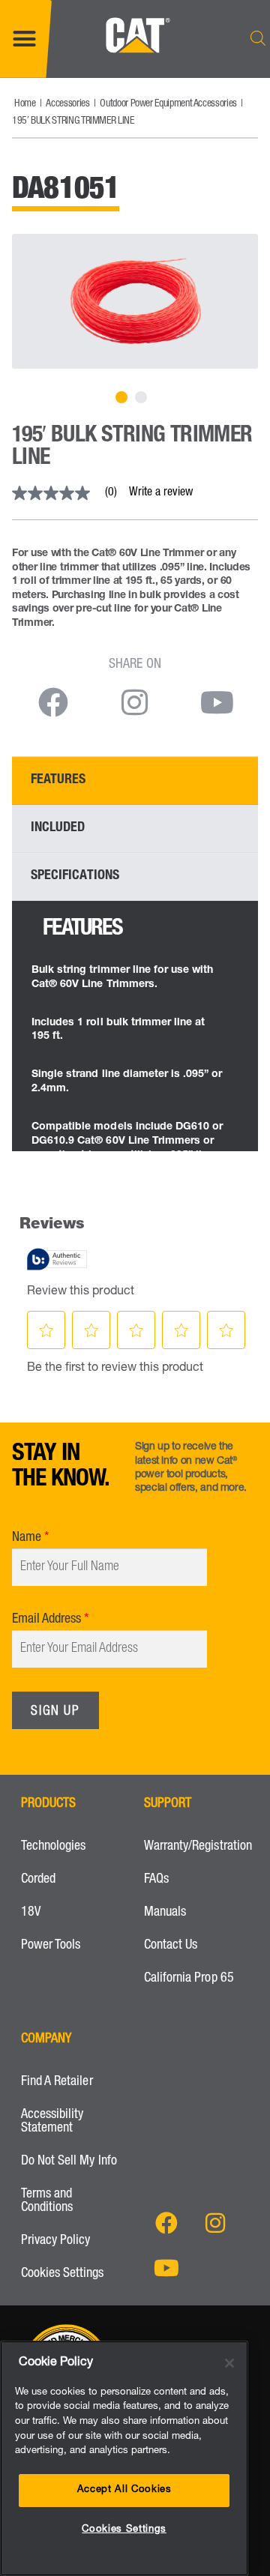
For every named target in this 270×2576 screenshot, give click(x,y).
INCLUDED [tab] (58, 828)
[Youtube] (166, 2268)
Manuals (165, 1913)
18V (31, 1913)
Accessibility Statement (52, 2122)
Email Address (46, 1620)
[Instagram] (215, 2223)
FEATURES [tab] (58, 780)
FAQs (156, 1880)
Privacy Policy (56, 2241)
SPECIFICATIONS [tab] (75, 876)
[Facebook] (166, 2223)
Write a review (161, 493)
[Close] (229, 2363)
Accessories (67, 104)
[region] (124, 2458)
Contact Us (171, 1946)
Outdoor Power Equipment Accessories (168, 104)
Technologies (53, 1847)
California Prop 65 (189, 1979)
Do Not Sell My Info (69, 2162)
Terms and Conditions (47, 2201)
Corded (38, 1880)
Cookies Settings (62, 2274)
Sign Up (55, 1712)
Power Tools (51, 1946)
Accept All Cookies (124, 2490)
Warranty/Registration (196, 1847)
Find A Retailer (57, 2082)
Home (25, 104)
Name (27, 1538)
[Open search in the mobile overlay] (258, 39)
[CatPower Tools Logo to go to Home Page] (135, 67)
